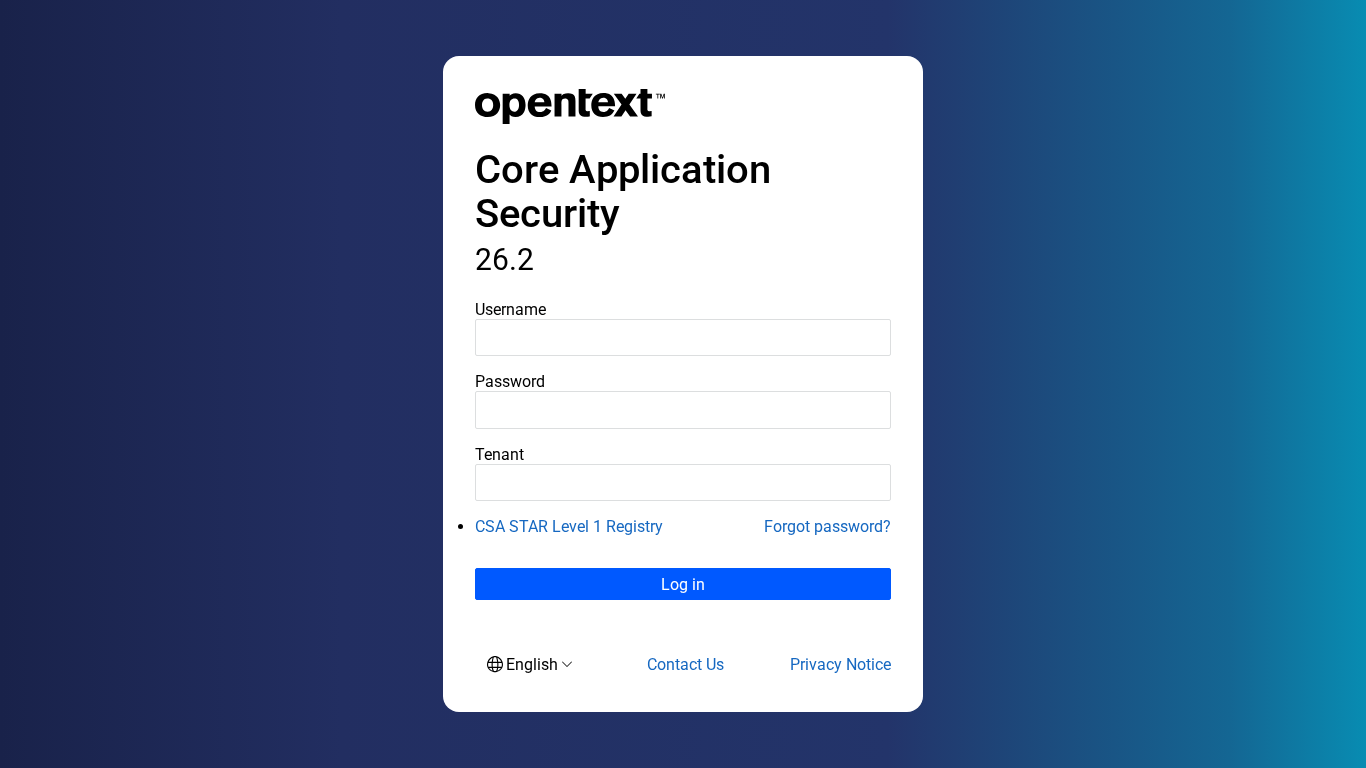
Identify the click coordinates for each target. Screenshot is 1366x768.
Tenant (499, 454)
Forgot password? (827, 526)
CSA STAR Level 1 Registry (569, 526)
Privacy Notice (840, 664)
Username (510, 309)
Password (510, 381)
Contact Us (685, 664)
